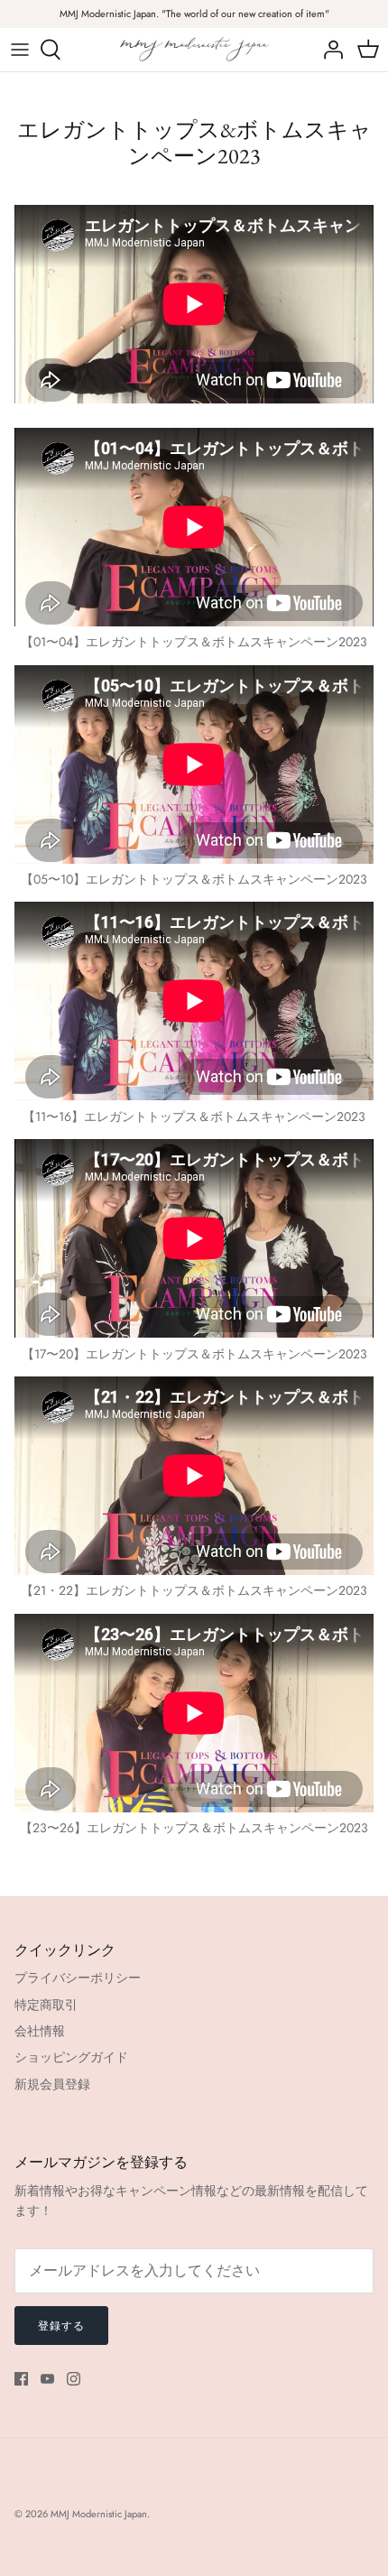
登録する (61, 2326)
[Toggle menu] (20, 50)
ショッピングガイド (71, 2057)
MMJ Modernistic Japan (99, 2514)
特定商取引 (46, 2005)
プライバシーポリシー (78, 1978)
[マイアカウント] (328, 50)
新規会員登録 (52, 2084)
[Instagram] (74, 2379)
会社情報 (40, 2031)
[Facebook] (21, 2379)
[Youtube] (47, 2379)
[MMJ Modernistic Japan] (194, 49)
